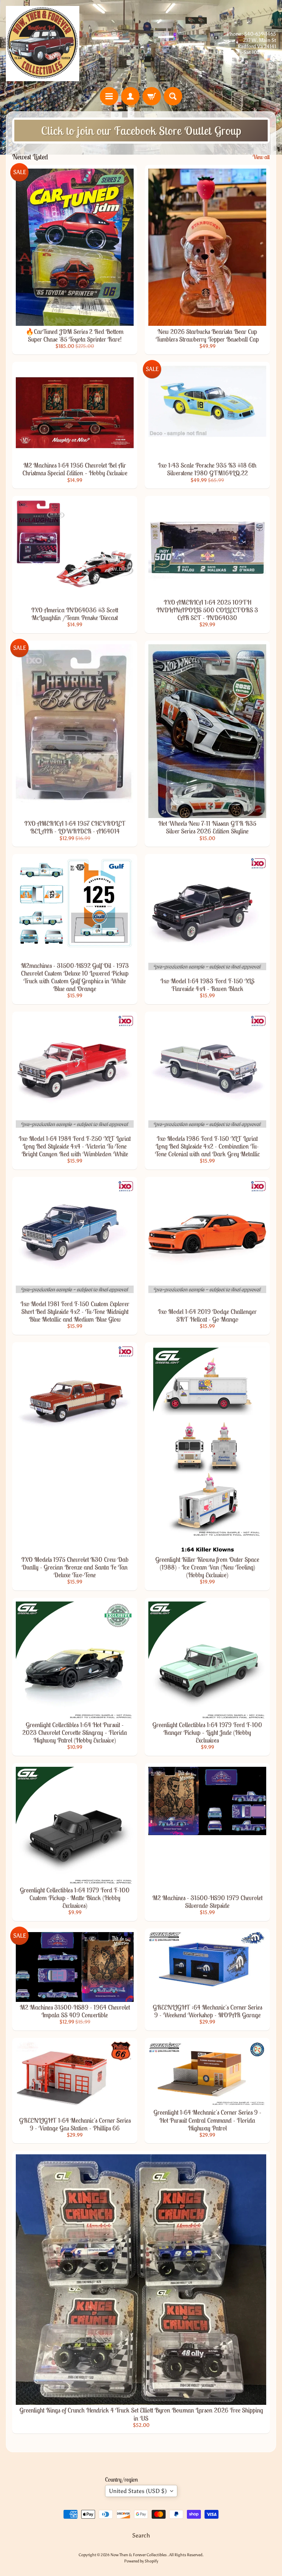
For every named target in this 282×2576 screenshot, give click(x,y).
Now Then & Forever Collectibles (139, 2555)
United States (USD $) (138, 2491)
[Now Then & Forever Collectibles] (43, 44)
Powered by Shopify (141, 2561)
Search (141, 2535)
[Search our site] (173, 96)
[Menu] (109, 96)
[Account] (130, 96)
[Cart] (152, 96)
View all (261, 157)
